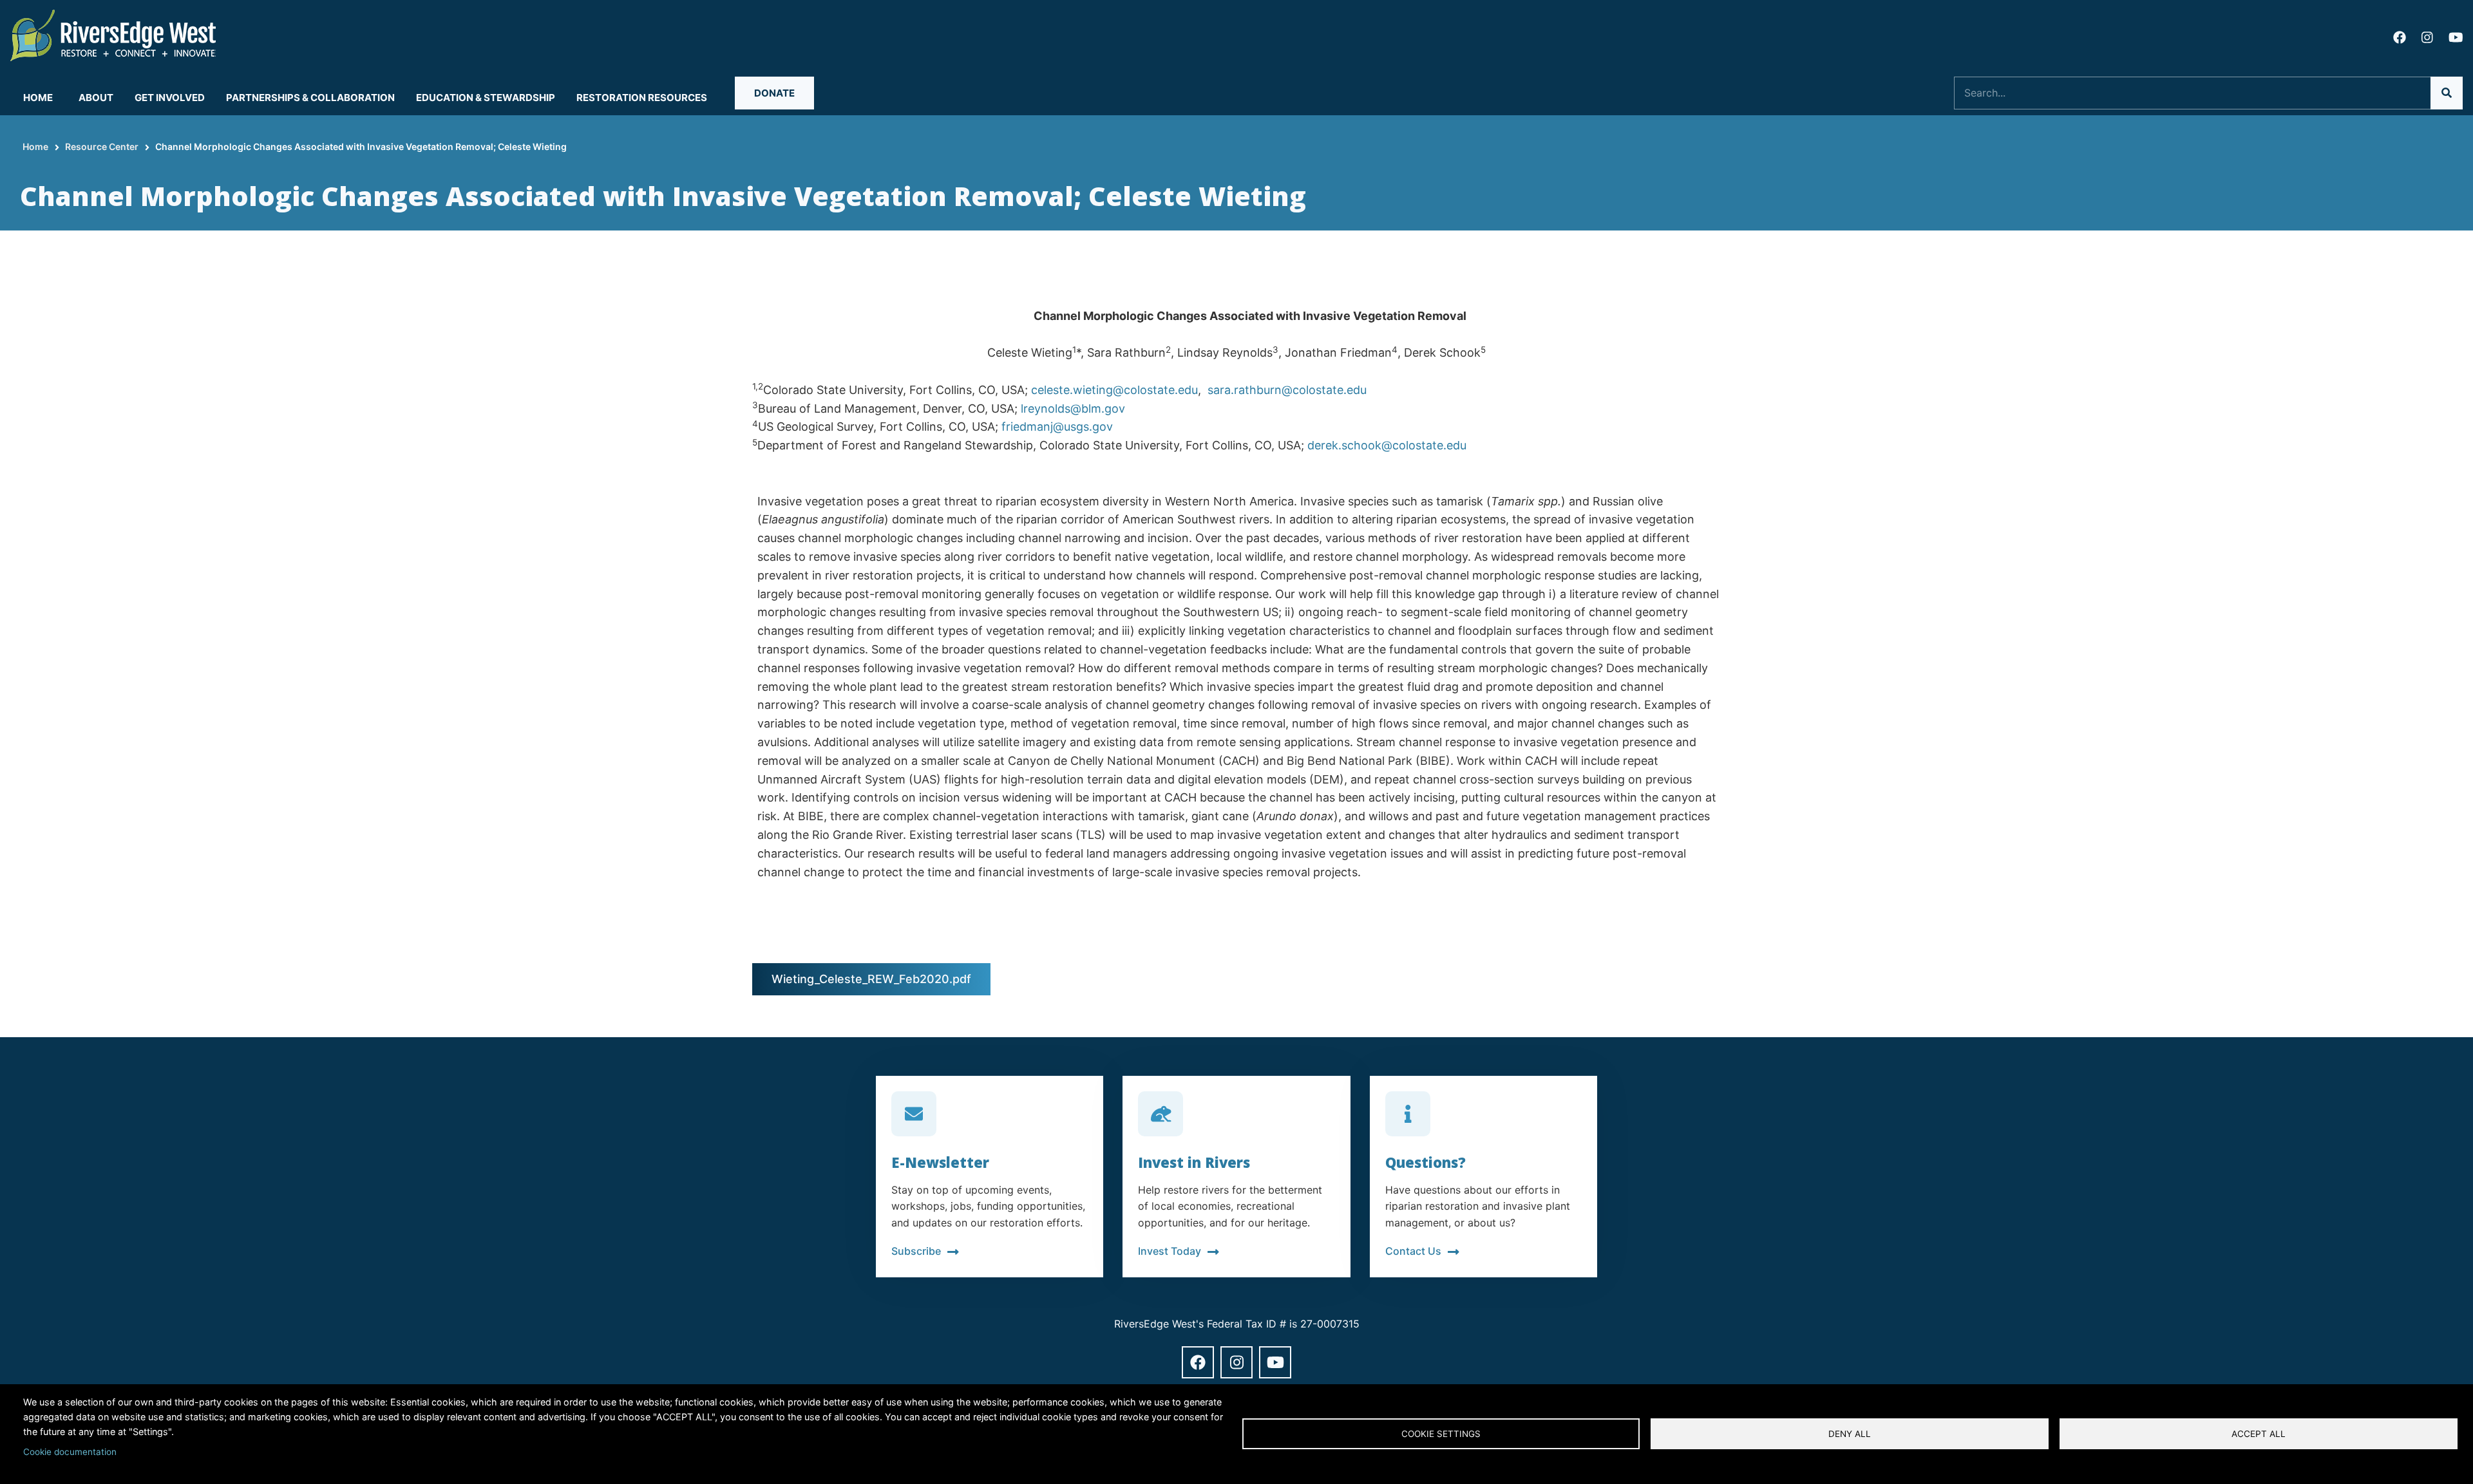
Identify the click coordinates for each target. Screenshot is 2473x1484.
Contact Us (1413, 1251)
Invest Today (1170, 1251)
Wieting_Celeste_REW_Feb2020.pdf (871, 979)
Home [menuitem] (38, 98)
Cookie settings (1441, 1434)
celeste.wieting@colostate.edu (1114, 390)
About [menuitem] (96, 98)
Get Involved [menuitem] (170, 98)
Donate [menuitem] (774, 93)
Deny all (1850, 1434)
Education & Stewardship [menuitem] (486, 98)
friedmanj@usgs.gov (1057, 427)
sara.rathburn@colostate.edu (1285, 390)
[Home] (113, 34)
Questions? (1426, 1162)
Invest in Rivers (1194, 1162)
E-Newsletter (940, 1162)
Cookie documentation (70, 1452)
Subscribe (916, 1251)
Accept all (2259, 1434)
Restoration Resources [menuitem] (642, 98)
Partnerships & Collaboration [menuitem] (310, 98)
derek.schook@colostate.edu (1387, 445)
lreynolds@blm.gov (1073, 409)
